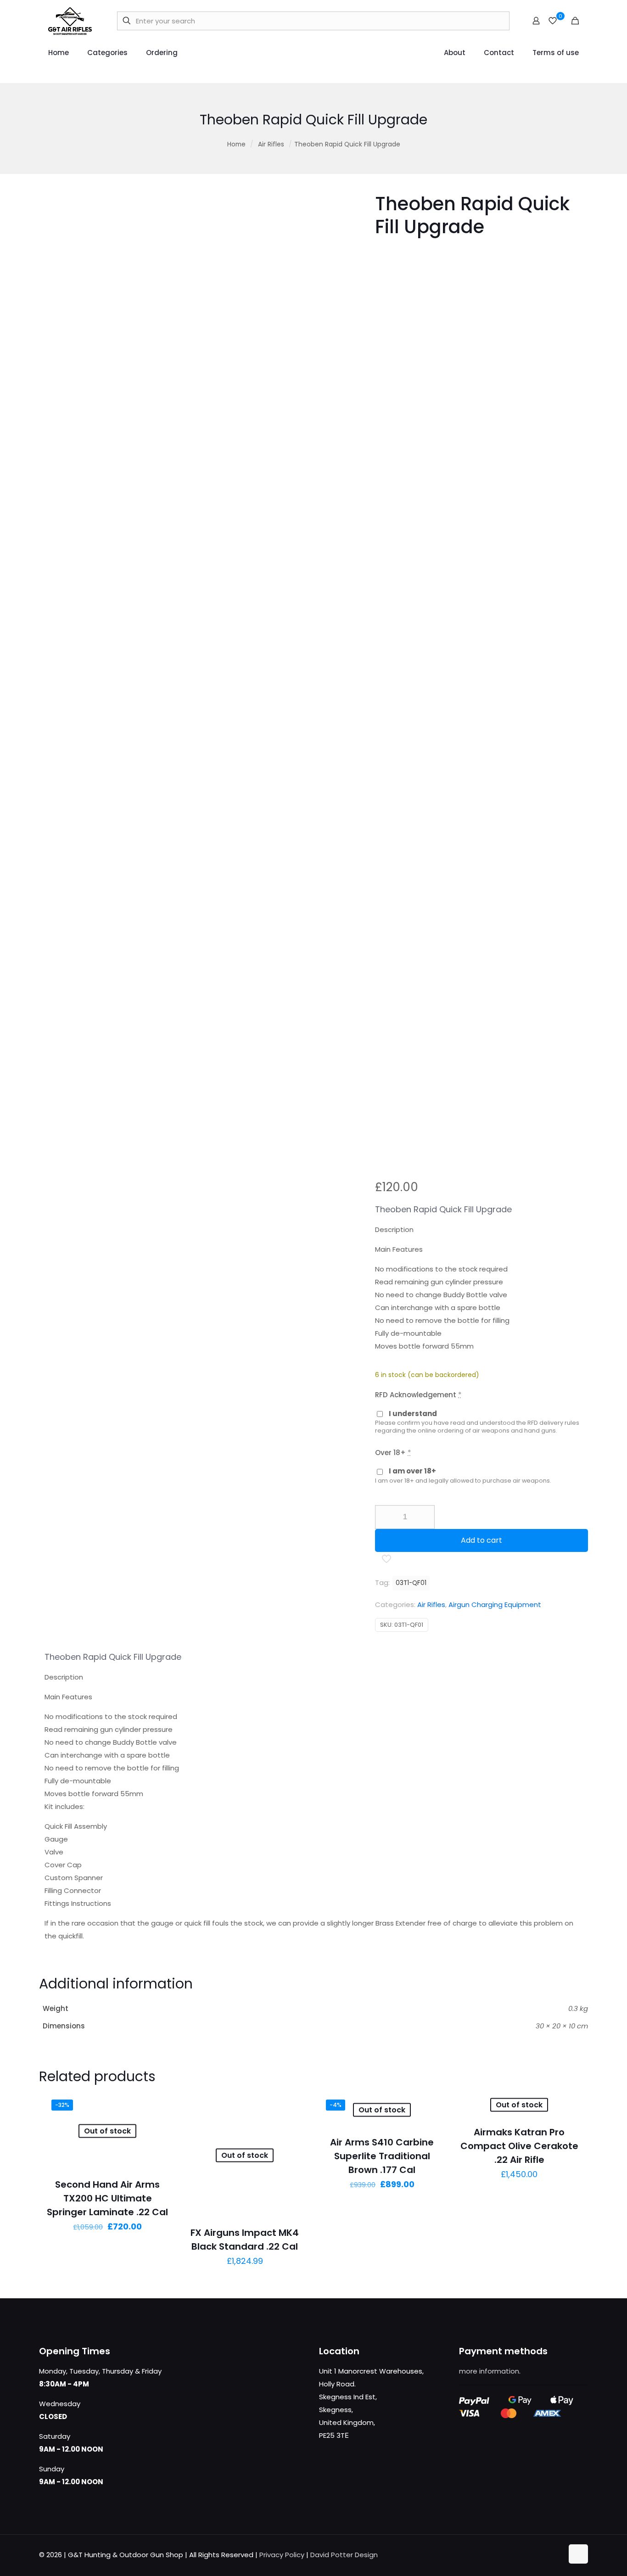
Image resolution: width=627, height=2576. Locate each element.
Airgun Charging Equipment (495, 1604)
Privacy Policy (282, 2555)
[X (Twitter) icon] (537, 2555)
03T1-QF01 (411, 1583)
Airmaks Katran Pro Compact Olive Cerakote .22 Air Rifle (519, 2146)
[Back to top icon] (578, 2554)
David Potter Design (344, 2555)
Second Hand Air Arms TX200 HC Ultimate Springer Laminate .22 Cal (107, 2198)
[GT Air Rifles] (70, 21)
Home (236, 144)
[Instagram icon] (556, 2555)
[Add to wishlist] (158, 2125)
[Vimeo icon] (546, 2555)
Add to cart (481, 1540)
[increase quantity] (424, 1517)
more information (489, 2371)
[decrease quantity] (385, 1517)
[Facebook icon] (527, 2555)
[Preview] (158, 2145)
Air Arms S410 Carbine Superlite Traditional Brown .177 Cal (382, 2156)
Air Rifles (271, 144)
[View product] (158, 2106)
